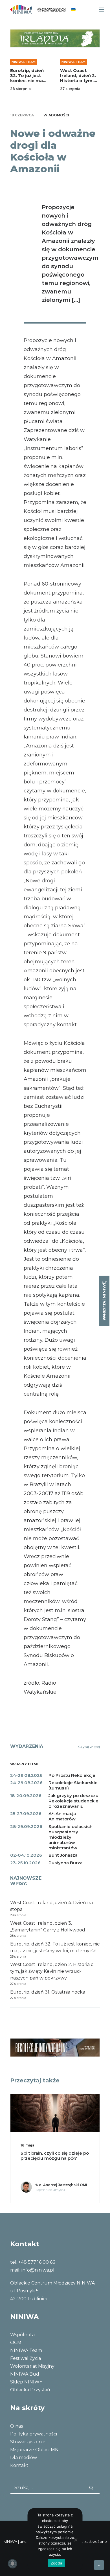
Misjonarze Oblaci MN (34, 2450)
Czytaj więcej (89, 1747)
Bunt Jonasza (63, 1855)
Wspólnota (22, 2335)
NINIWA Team (24, 62)
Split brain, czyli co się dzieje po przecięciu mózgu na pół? (55, 2156)
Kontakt (19, 2465)
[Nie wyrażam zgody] (76, 2540)
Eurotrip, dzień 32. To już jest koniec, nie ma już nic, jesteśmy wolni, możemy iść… (28, 83)
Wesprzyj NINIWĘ (104, 1301)
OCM (16, 2343)
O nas (16, 2426)
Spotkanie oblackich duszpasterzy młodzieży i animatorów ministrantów (71, 1837)
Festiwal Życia (26, 2358)
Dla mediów (24, 2458)
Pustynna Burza (66, 1863)
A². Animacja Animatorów (62, 1816)
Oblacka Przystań (30, 2390)
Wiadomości (56, 115)
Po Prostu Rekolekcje (72, 1775)
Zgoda (56, 2563)
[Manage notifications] (12, 2564)
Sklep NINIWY (26, 2382)
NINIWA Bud (25, 2374)
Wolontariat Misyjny (32, 2366)
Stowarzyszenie (28, 2442)
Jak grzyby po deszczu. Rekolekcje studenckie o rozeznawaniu (74, 1801)
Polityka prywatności (34, 2434)
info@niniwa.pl (38, 2270)
